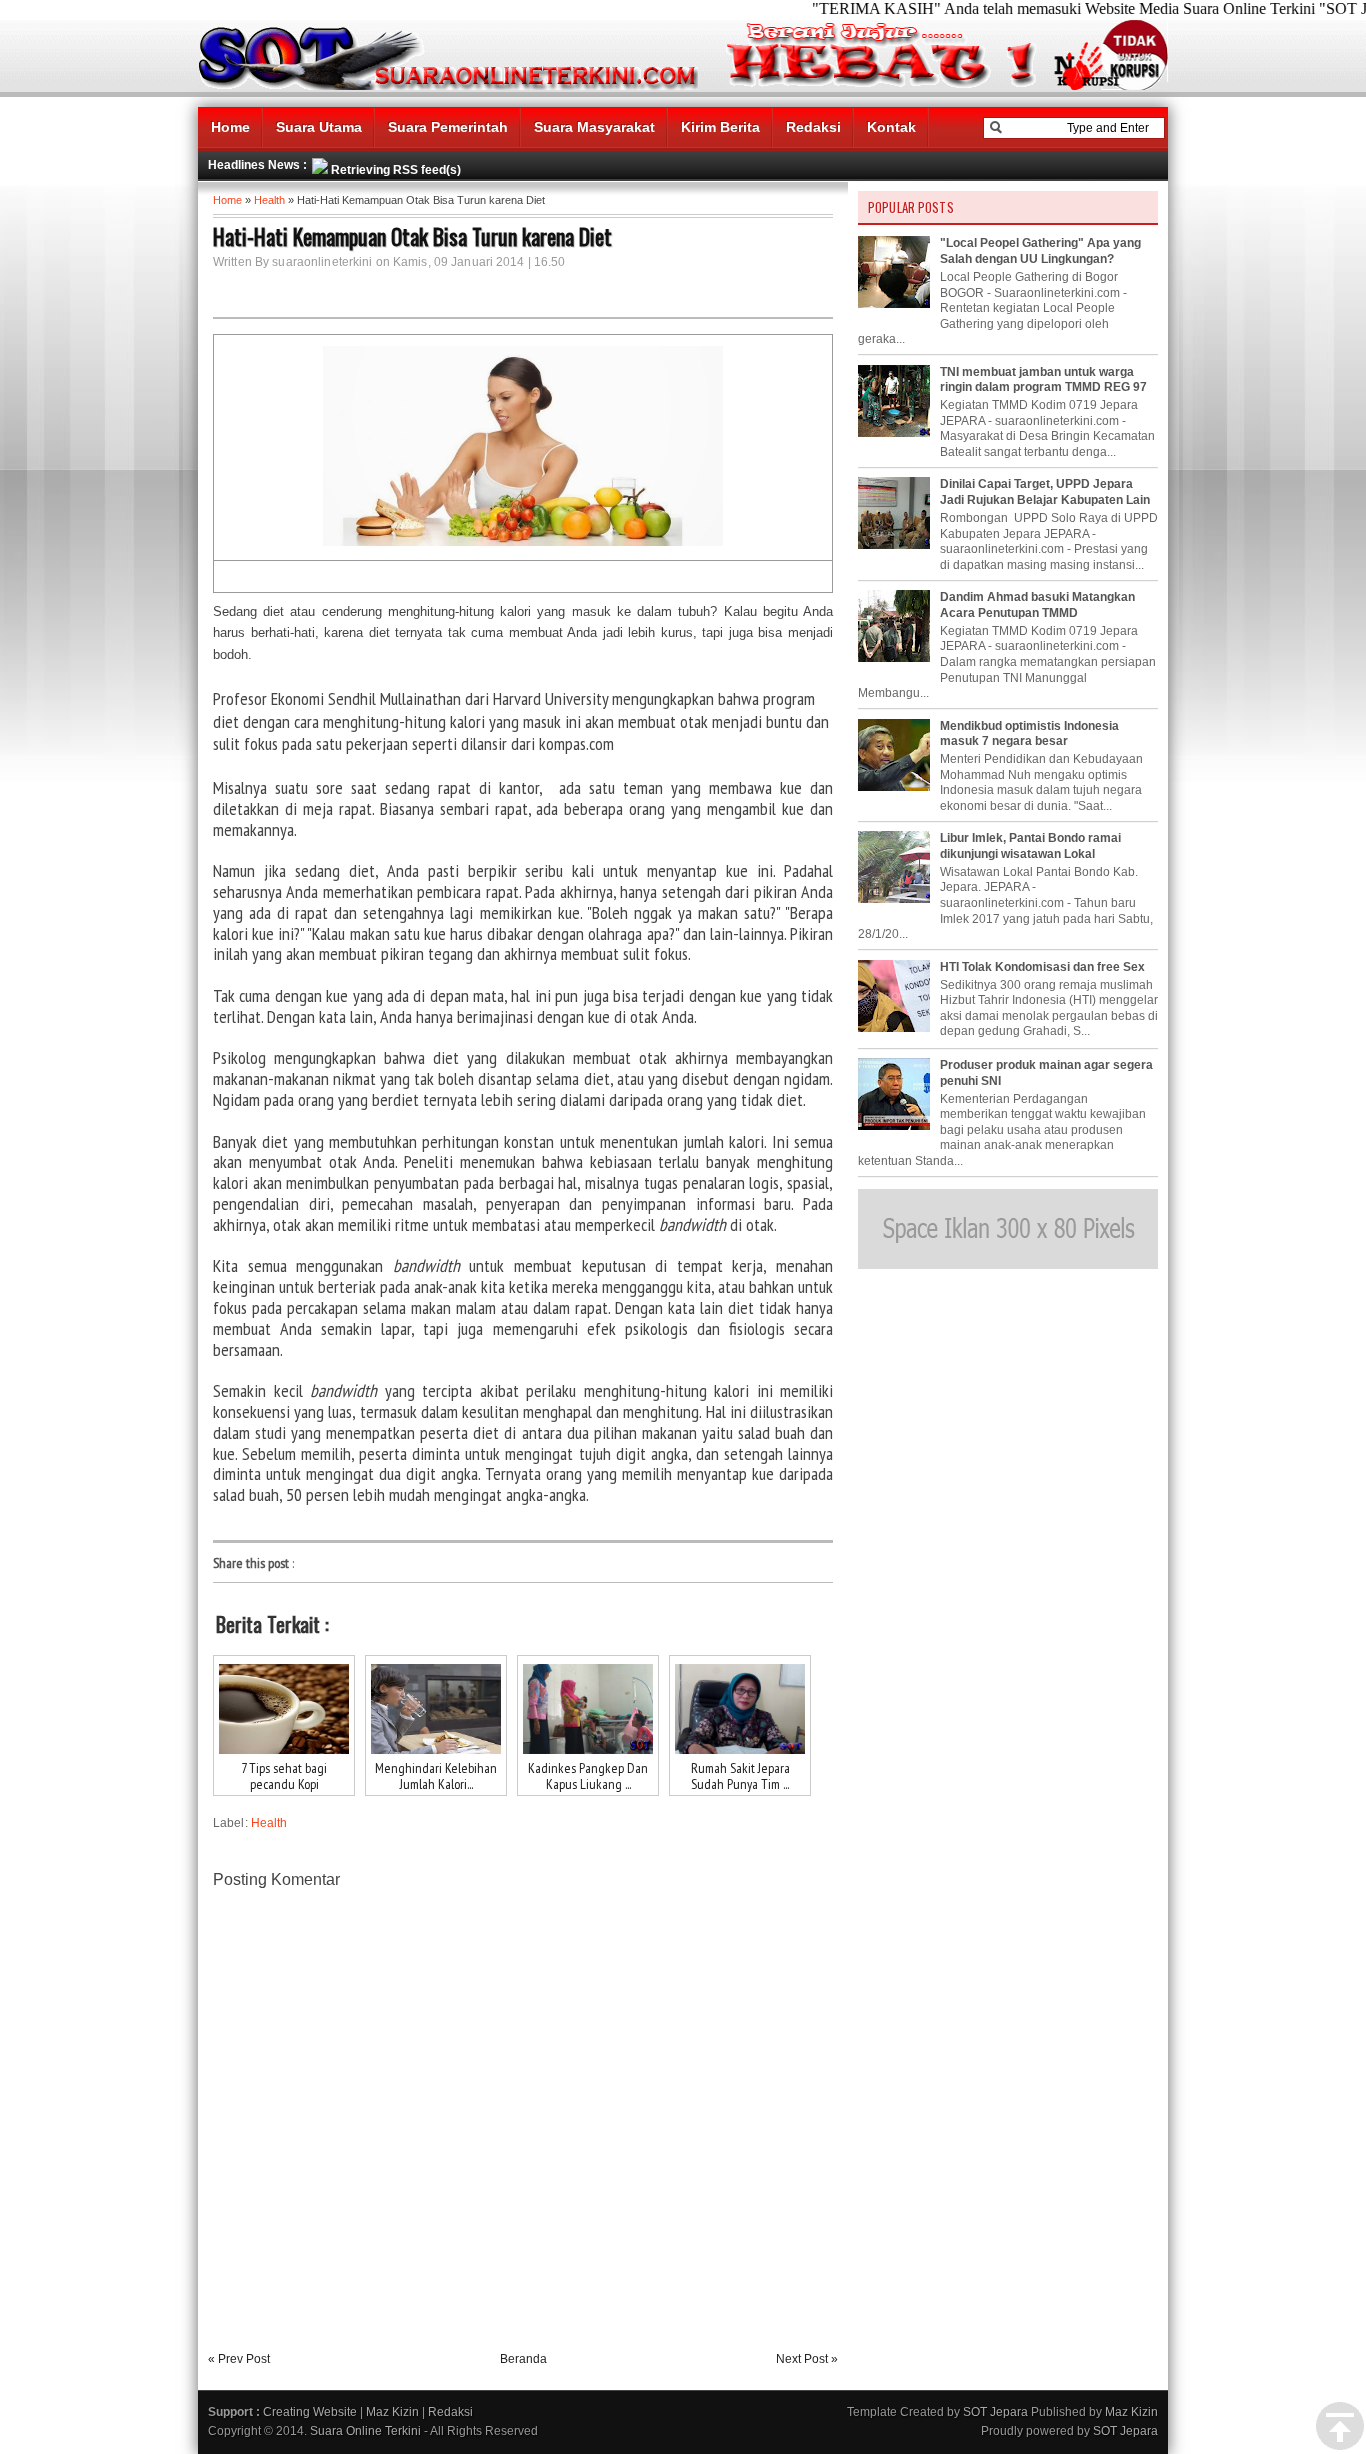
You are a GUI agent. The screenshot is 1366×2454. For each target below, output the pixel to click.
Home (230, 127)
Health (269, 200)
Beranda (523, 2359)
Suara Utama (319, 127)
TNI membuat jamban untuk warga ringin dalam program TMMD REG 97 (1043, 380)
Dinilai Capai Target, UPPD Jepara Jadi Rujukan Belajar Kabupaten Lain (1045, 492)
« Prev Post (239, 2359)
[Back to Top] (1340, 2427)
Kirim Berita (720, 127)
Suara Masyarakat (594, 127)
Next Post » (807, 2359)
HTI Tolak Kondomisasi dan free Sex (1042, 967)
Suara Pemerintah (448, 127)
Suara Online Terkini (365, 2431)
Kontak (891, 127)
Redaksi (813, 127)
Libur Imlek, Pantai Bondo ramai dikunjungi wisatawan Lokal (1030, 846)
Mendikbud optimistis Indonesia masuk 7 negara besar (1029, 734)
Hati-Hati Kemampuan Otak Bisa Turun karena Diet (412, 236)
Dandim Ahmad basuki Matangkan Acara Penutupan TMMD (1037, 605)
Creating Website (310, 2412)
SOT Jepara (995, 2412)
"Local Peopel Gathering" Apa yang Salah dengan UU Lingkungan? (1040, 251)
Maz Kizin (392, 2412)
